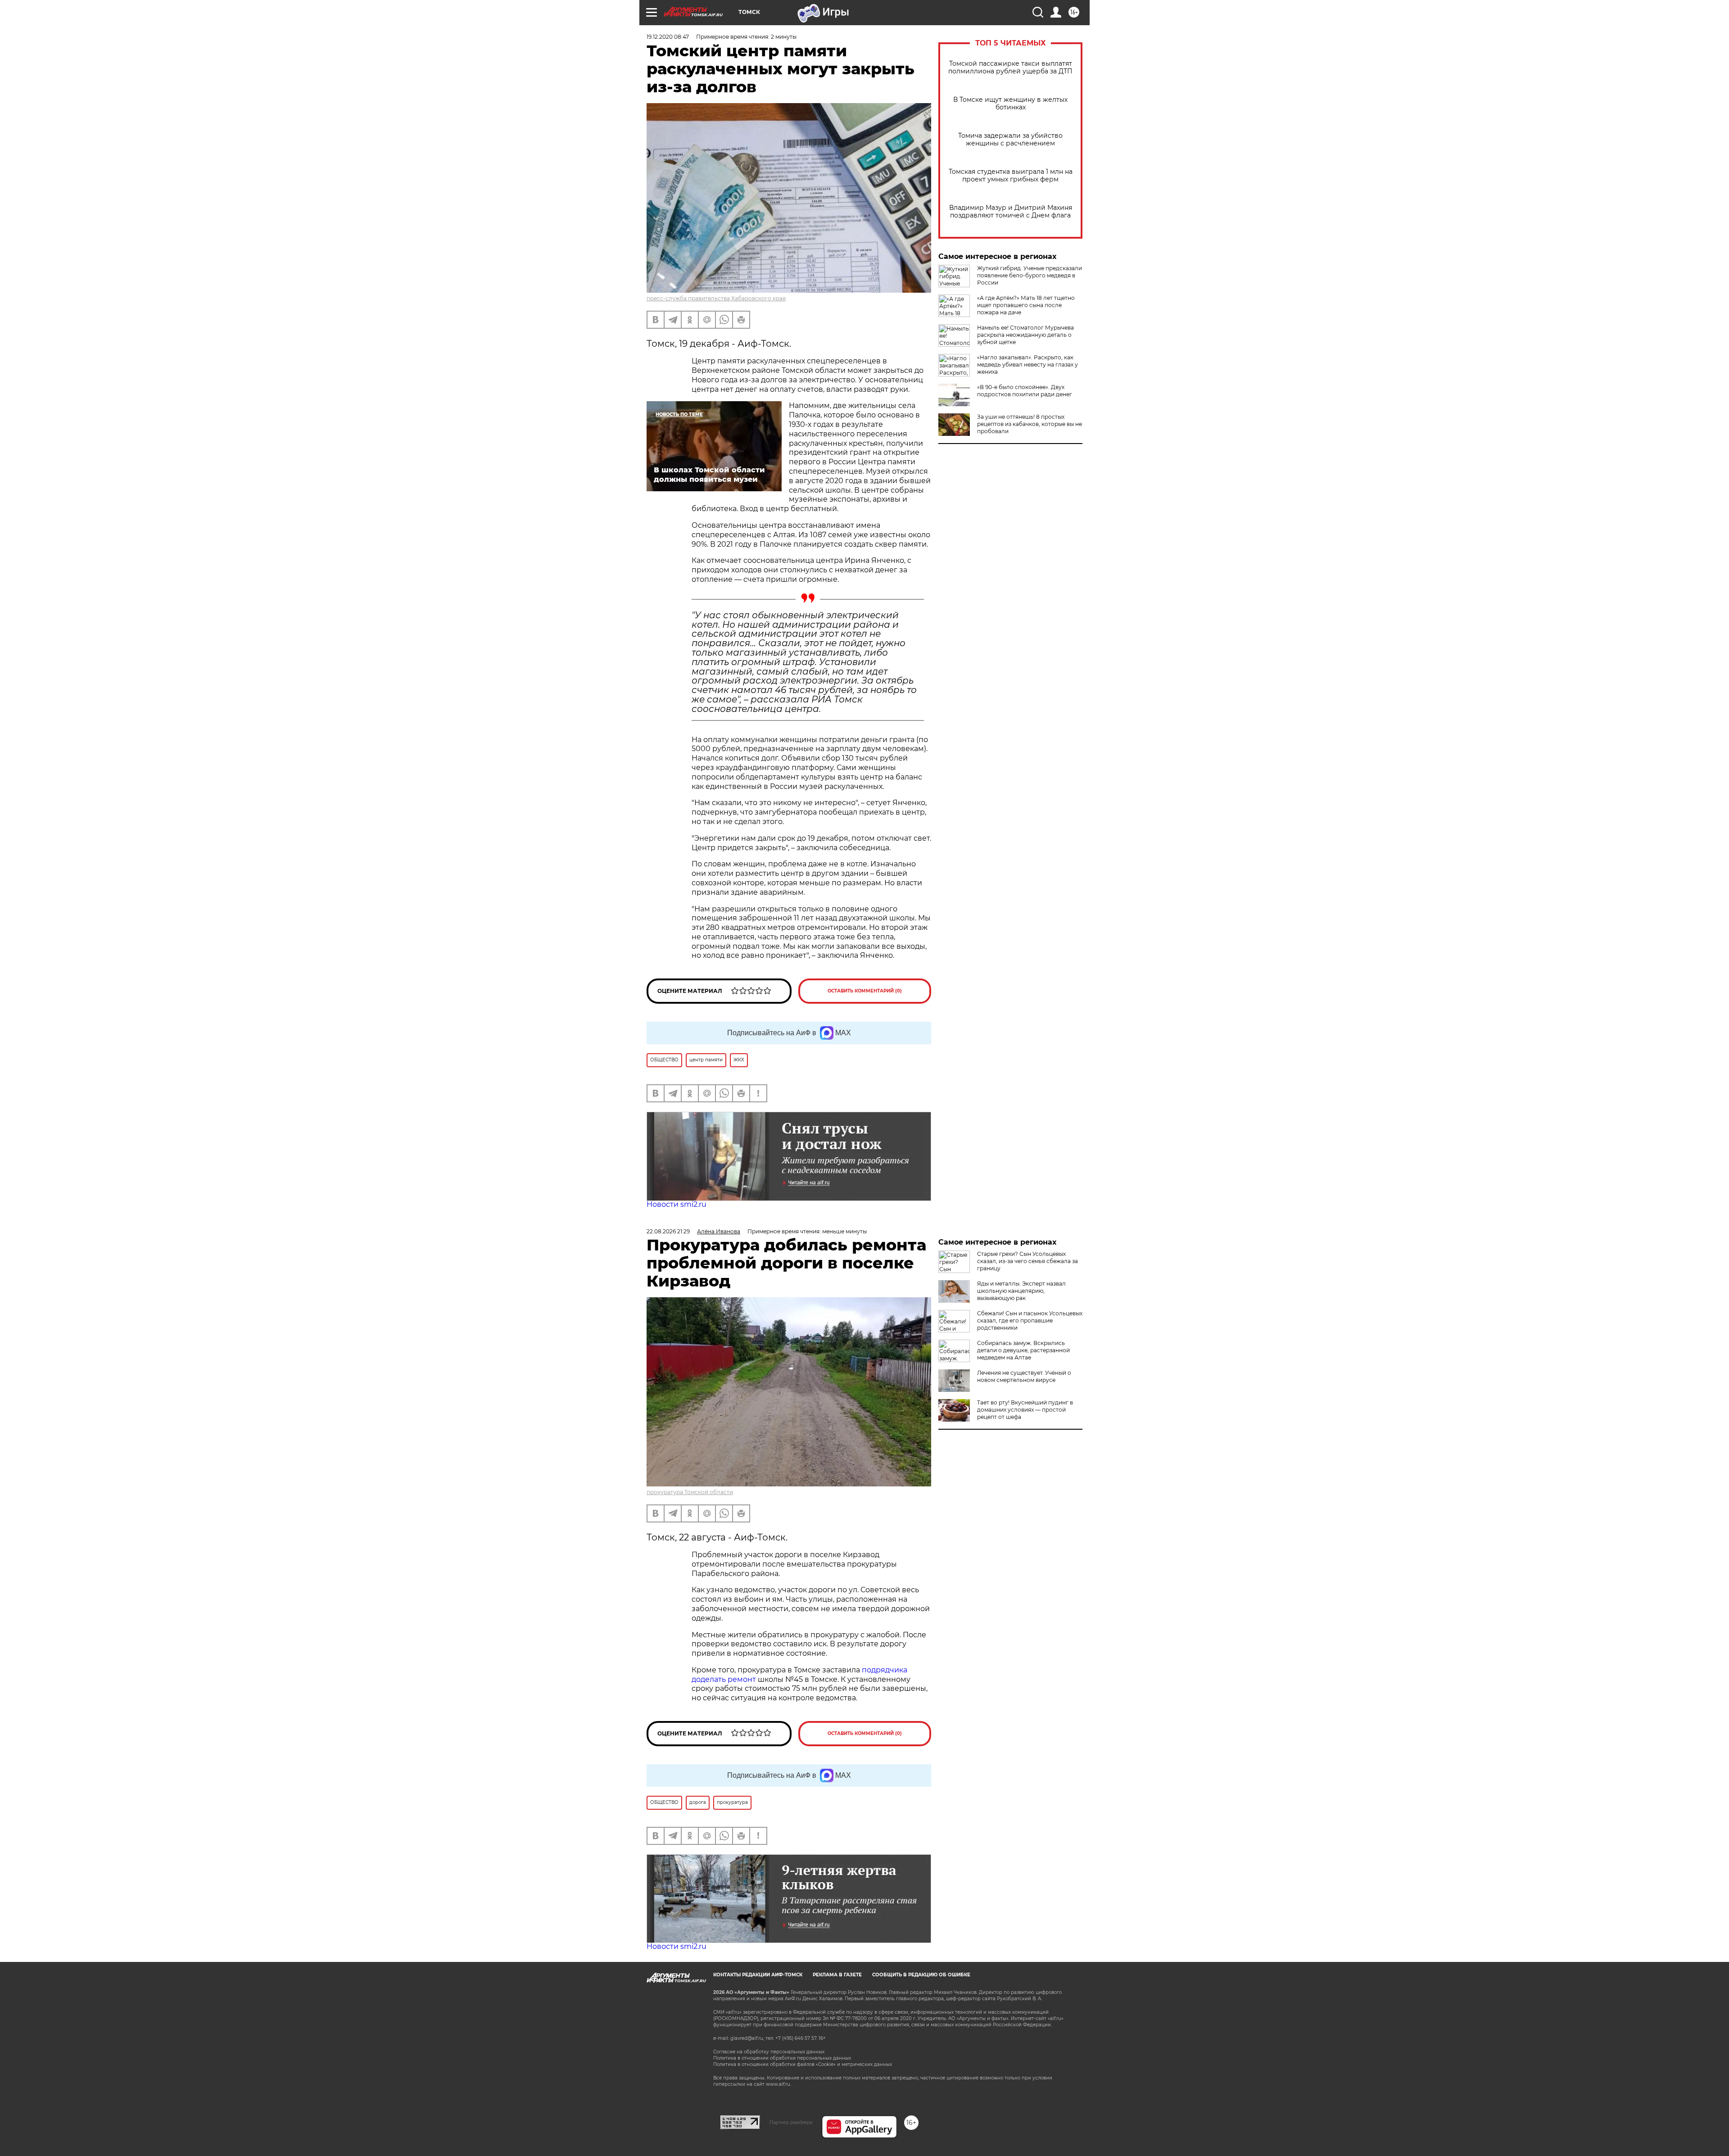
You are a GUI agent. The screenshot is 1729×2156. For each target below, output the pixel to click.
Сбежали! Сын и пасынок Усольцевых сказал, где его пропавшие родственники (1030, 1320)
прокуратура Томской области (690, 1492)
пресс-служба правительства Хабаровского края (716, 298)
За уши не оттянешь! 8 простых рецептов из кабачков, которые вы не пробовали (1030, 424)
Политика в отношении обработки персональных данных (782, 2058)
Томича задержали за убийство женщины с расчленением (1010, 140)
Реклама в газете (837, 1975)
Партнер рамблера (791, 2122)
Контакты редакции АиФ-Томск (758, 1975)
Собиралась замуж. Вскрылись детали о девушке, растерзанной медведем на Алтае (1023, 1350)
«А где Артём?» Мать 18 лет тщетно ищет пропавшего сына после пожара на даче (1026, 305)
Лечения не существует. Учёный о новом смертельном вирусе (1024, 1376)
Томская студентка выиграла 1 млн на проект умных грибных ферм (1011, 176)
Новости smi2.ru (677, 1204)
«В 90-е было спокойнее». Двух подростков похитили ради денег (1025, 391)
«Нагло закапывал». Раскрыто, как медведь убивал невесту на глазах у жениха (1027, 365)
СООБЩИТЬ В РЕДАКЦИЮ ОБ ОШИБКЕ (921, 1975)
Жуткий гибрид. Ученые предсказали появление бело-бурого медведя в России (1030, 275)
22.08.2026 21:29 (668, 1231)
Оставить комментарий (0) (865, 991)
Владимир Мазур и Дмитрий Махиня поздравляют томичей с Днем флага (1011, 212)
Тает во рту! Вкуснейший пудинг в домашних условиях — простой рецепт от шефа (1025, 1410)
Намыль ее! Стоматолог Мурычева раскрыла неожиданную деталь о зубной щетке (1025, 335)
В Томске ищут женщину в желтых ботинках (1010, 104)
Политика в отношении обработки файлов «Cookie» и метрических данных (803, 2064)
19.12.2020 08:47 (668, 37)
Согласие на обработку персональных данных (769, 2052)
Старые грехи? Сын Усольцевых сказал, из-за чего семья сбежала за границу (1027, 1261)
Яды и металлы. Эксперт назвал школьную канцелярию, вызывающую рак (1021, 1291)
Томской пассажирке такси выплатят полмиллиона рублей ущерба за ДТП (1010, 68)
